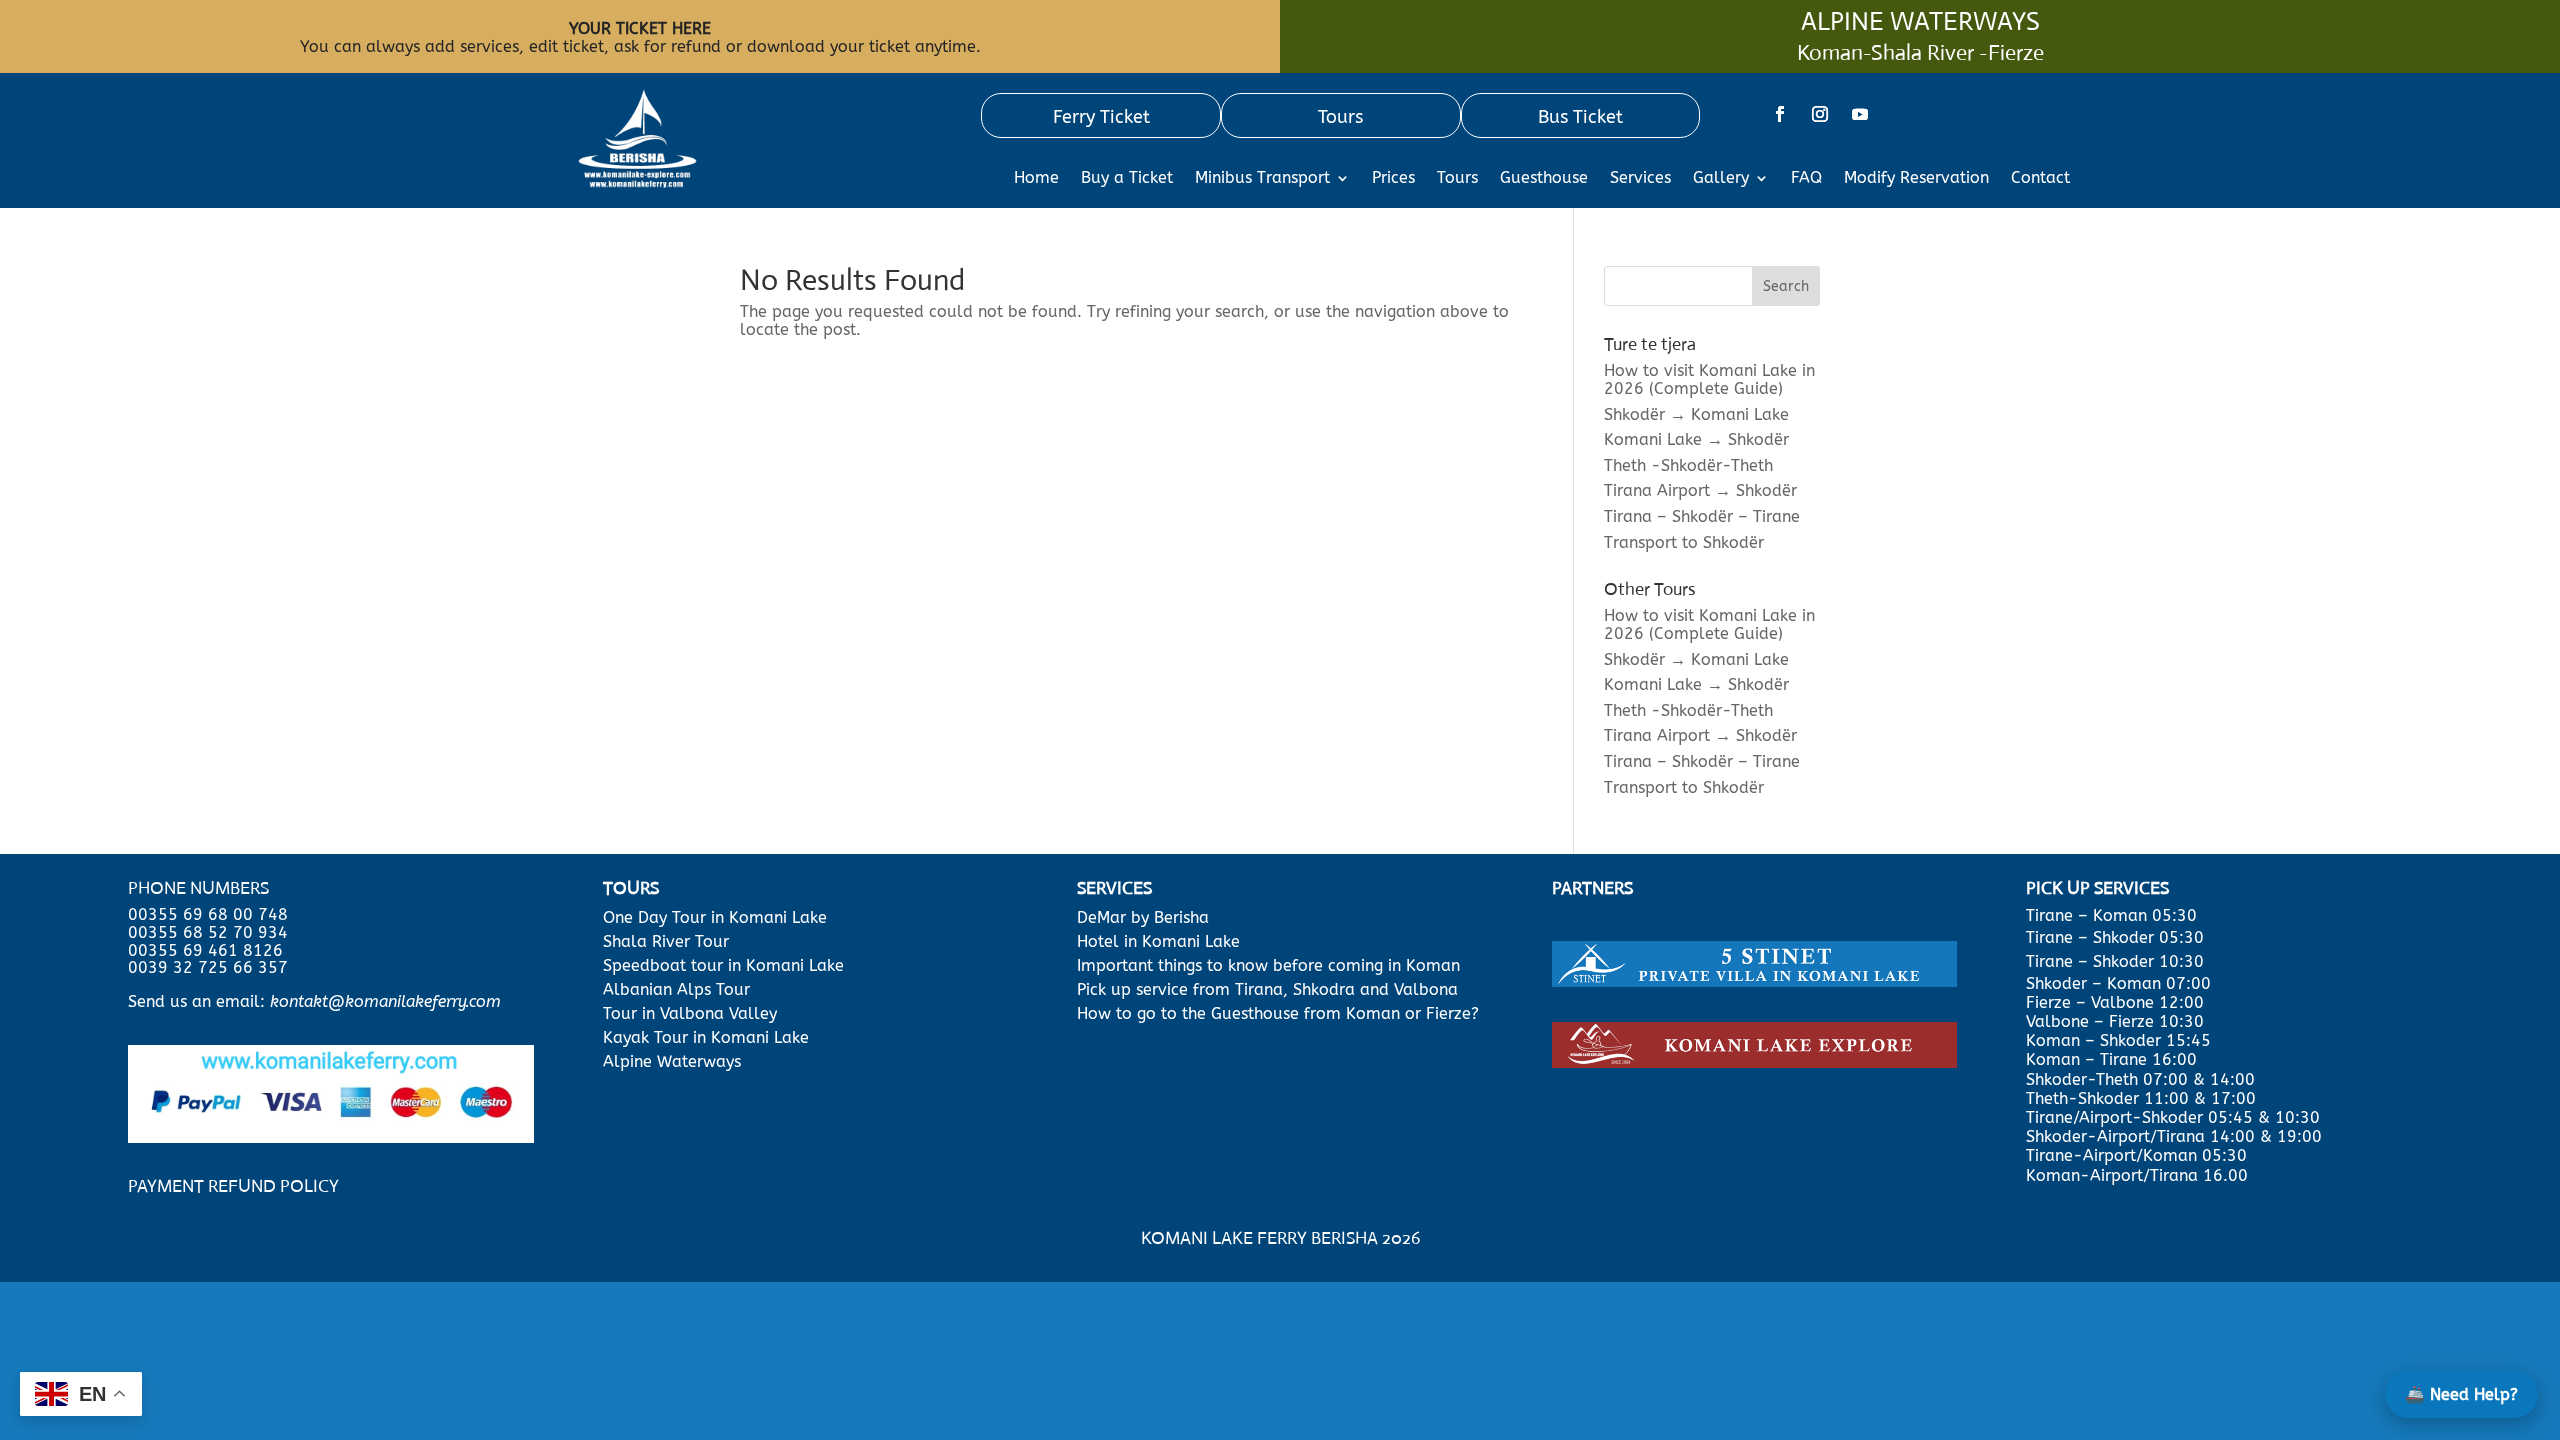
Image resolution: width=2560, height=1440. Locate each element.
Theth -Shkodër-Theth (1688, 465)
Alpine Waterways (672, 1061)
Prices (1393, 179)
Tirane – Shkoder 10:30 (2115, 961)
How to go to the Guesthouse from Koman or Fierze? (1278, 1013)
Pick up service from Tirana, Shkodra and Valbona (1267, 989)
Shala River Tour (666, 941)
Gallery (1721, 179)
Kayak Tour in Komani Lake (706, 1037)
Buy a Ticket (1127, 179)
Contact (2040, 179)
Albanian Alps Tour (676, 989)
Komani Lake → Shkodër (1696, 439)
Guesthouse (1544, 179)
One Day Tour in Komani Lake (717, 917)
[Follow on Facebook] (1780, 114)
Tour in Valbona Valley (690, 1013)
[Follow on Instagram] (1820, 114)
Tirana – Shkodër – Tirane (1702, 516)
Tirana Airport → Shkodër (1700, 490)
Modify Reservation (1916, 179)
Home (1036, 179)
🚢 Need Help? (2461, 1394)
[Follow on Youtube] (1860, 114)
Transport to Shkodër (1684, 542)
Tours (1457, 179)
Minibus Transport (1262, 179)
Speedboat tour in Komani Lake (723, 965)
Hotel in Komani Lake (1158, 941)
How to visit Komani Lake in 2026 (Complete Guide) (1709, 379)
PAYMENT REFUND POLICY (233, 1186)
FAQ (1806, 179)
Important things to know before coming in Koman (1268, 965)
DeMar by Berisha (1143, 917)
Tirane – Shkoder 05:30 (2115, 937)
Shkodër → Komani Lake (1696, 414)
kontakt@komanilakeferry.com (385, 1001)
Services (1640, 179)
